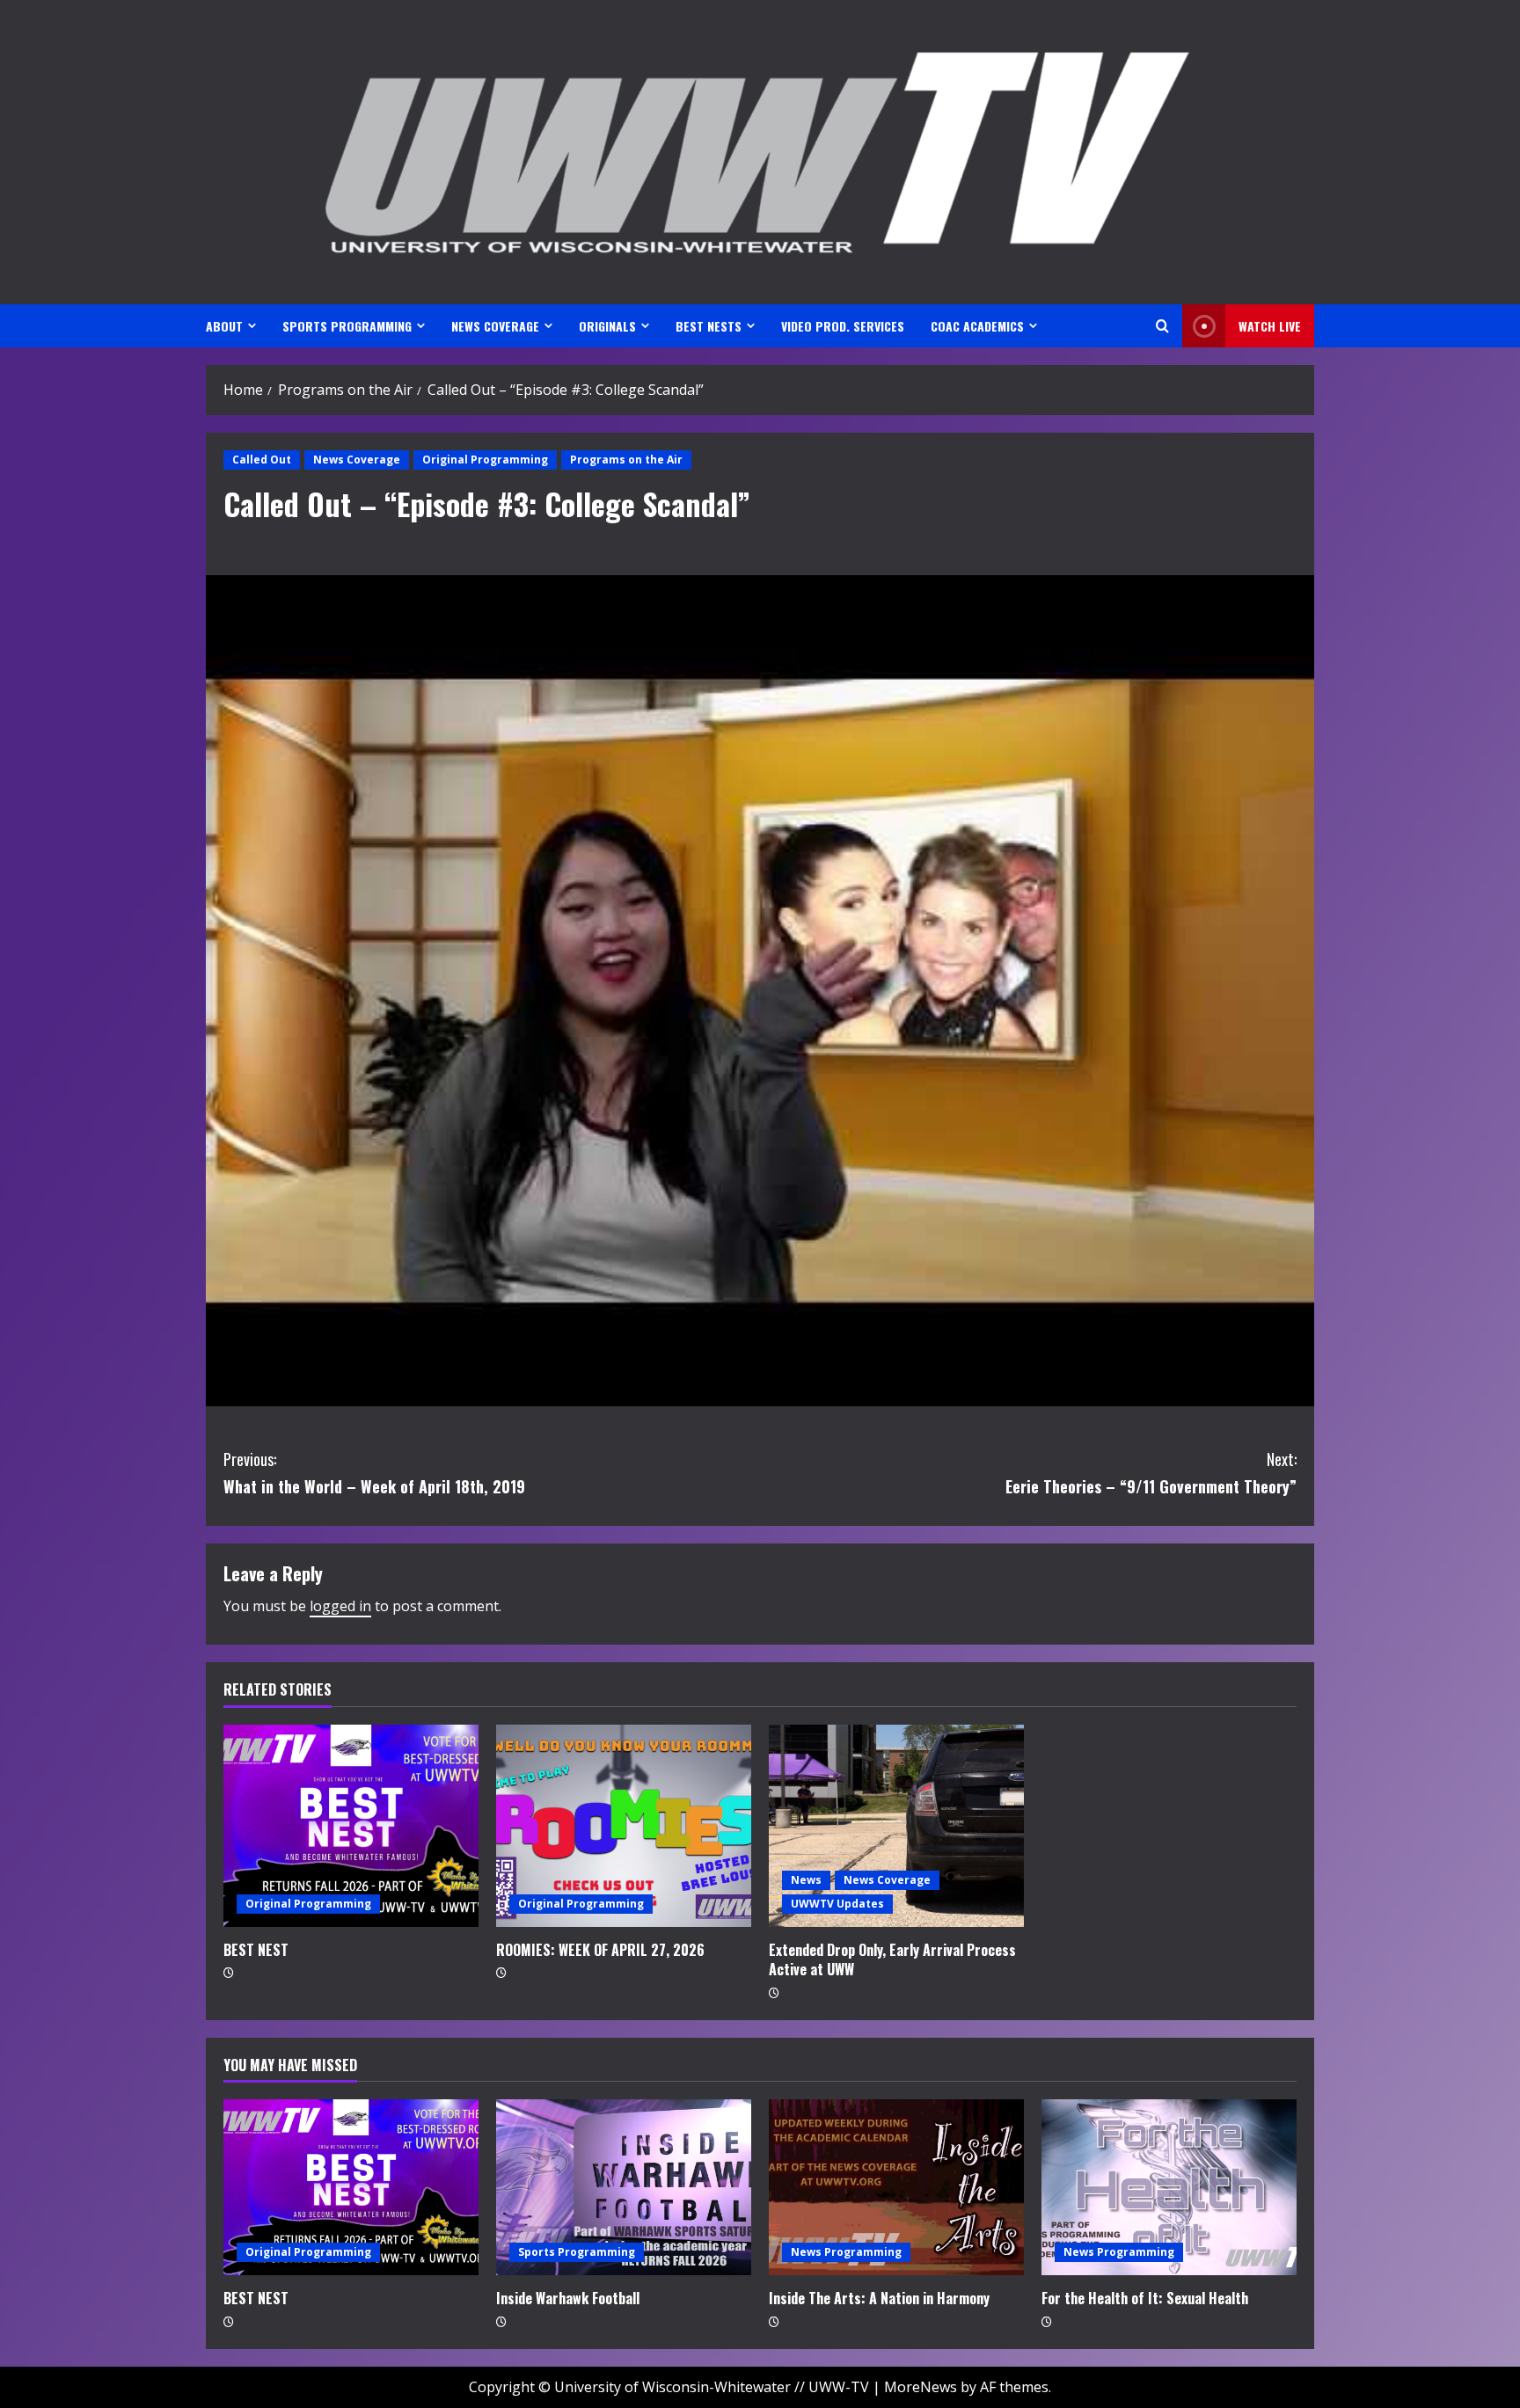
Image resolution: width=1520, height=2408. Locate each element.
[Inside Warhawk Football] (624, 2187)
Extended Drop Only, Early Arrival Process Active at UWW (892, 1959)
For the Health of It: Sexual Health (1145, 2298)
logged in (340, 1606)
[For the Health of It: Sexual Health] (1169, 2187)
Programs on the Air (626, 460)
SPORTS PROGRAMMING (347, 326)
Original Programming (485, 460)
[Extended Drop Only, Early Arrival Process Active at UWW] (896, 1826)
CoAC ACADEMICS (977, 326)
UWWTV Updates (837, 1904)
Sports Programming (577, 2252)
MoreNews (921, 2387)
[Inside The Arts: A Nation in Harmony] (896, 2187)
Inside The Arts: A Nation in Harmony (879, 2298)
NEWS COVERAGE (495, 326)
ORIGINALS (607, 326)
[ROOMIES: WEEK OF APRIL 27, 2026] (624, 1826)
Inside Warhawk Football (568, 2298)
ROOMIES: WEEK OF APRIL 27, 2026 (600, 1950)
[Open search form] (1162, 326)
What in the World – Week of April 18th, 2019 (374, 1473)
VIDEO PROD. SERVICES (843, 326)
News (806, 1880)
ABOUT (224, 326)
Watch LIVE (1270, 326)
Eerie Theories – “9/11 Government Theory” (1151, 1473)
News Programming (846, 2252)
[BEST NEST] (351, 1826)
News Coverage (357, 460)
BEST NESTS (709, 326)
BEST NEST (256, 1950)
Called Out (262, 460)
